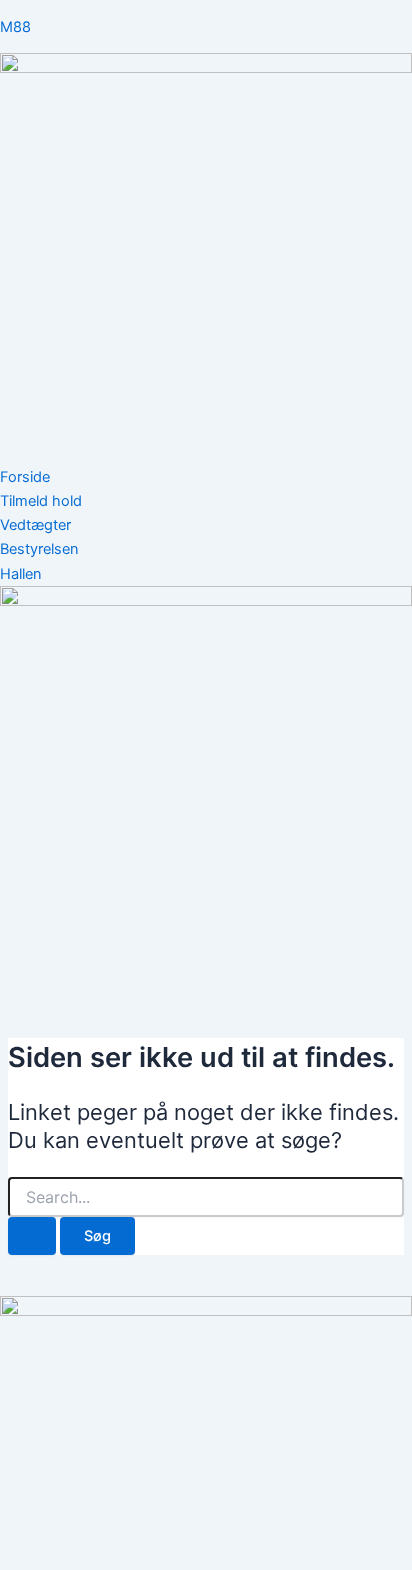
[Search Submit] (32, 1236)
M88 (15, 27)
